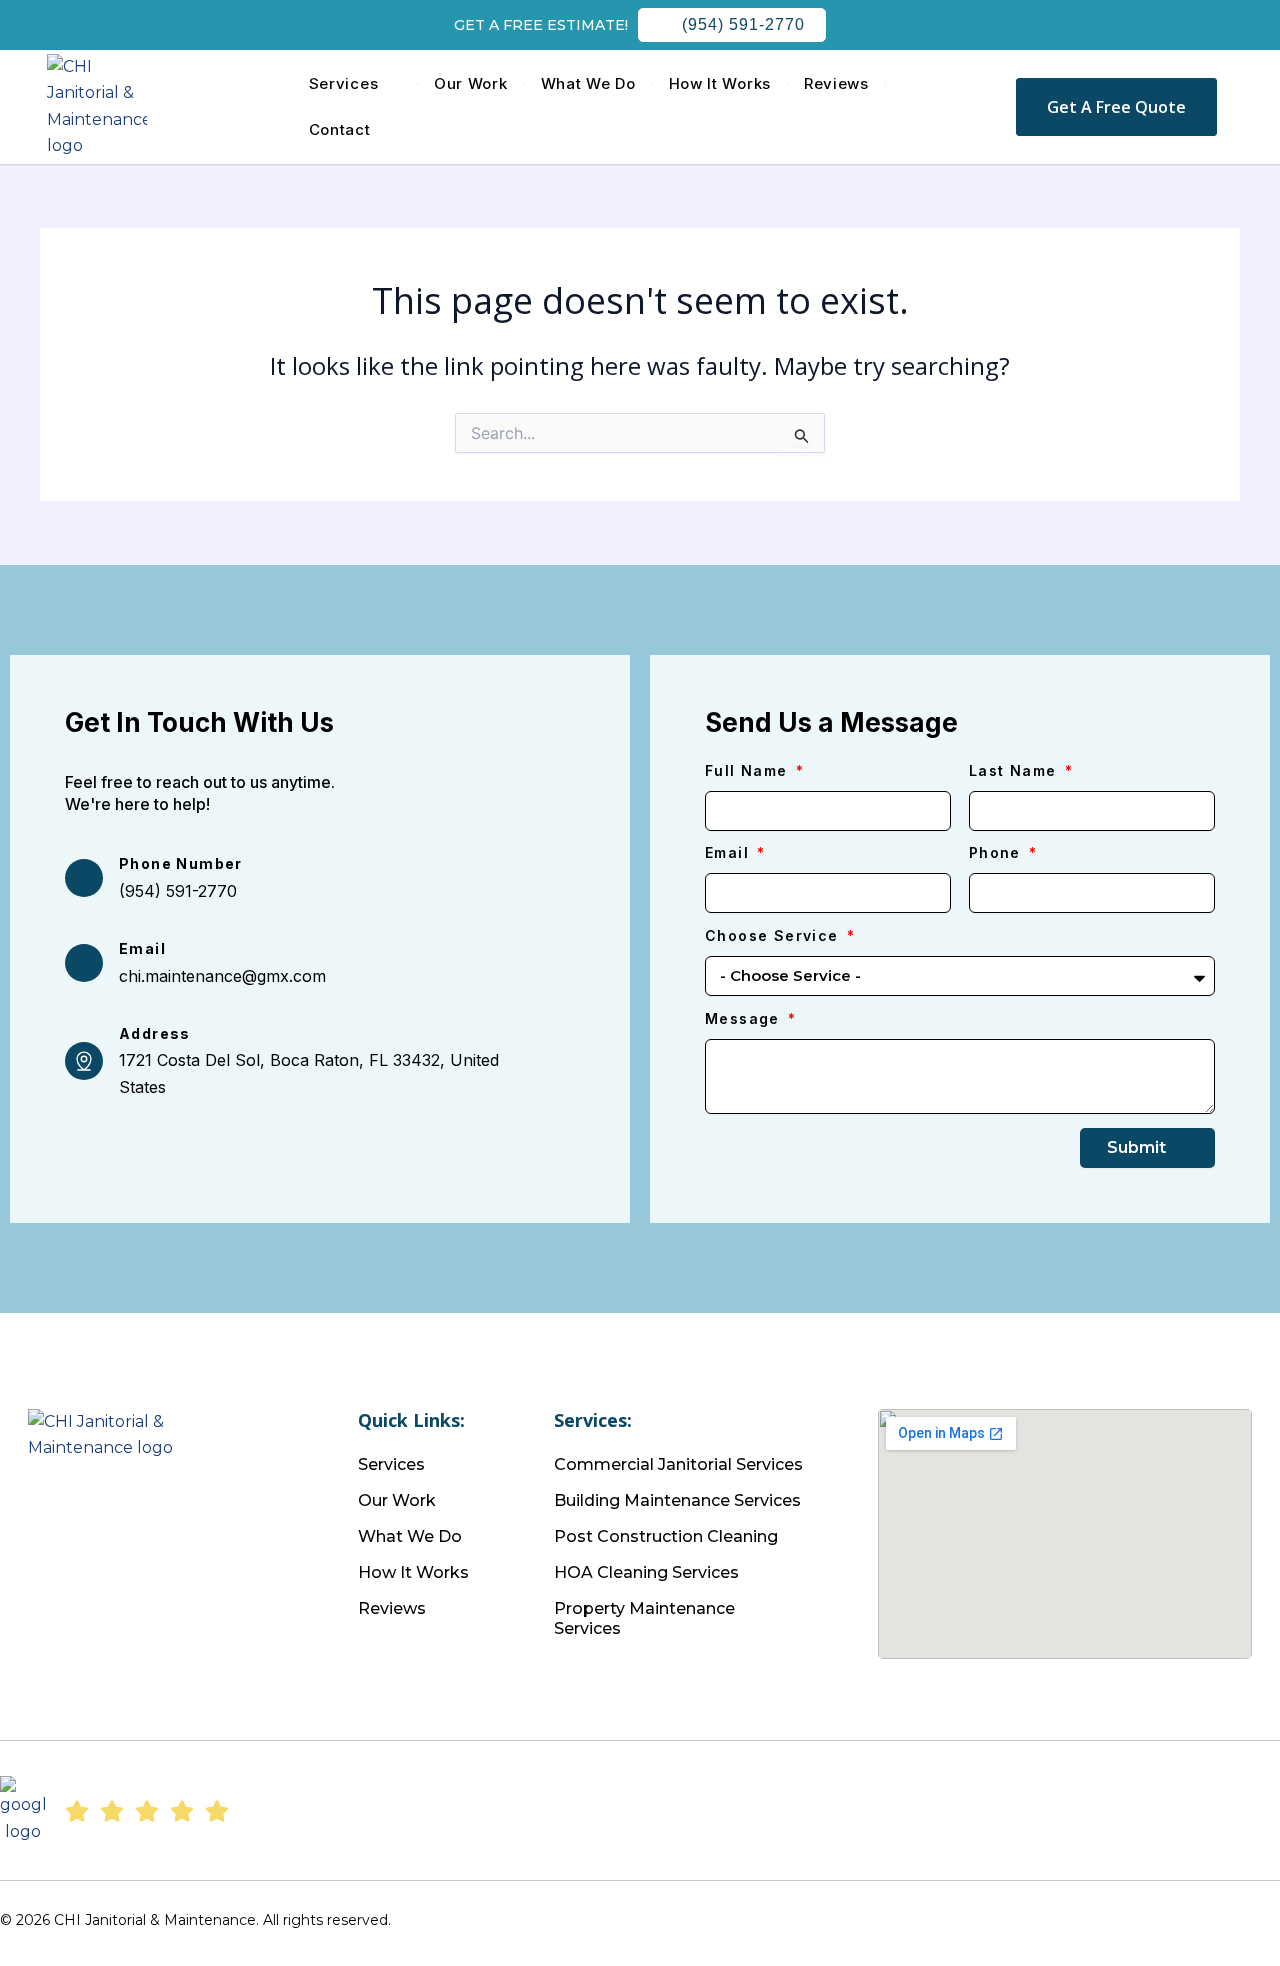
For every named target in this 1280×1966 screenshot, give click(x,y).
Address (155, 1033)
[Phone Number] (84, 878)
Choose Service (774, 935)
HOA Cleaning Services (646, 1572)
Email (142, 948)
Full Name (749, 770)
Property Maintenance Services (644, 1618)
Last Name (1015, 770)
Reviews (836, 83)
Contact (340, 129)
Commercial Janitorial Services (678, 1464)
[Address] (84, 1061)
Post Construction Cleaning (666, 1536)
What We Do (588, 83)
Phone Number (181, 863)
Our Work (471, 83)
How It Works (720, 83)
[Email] (84, 963)
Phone (997, 852)
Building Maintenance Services (677, 1500)
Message (745, 1018)
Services (344, 83)
